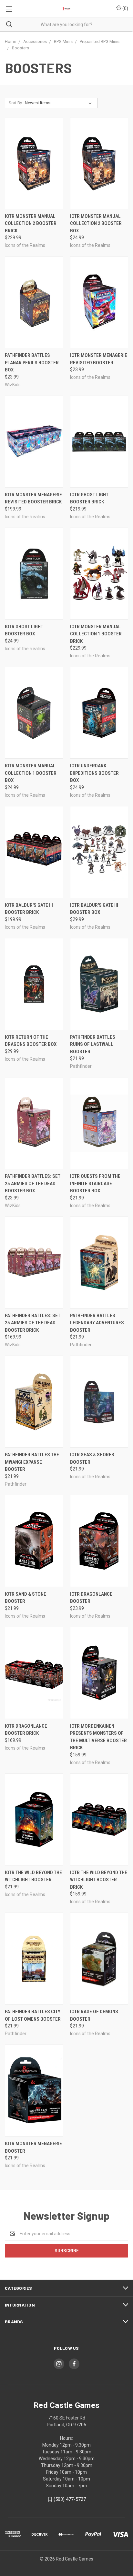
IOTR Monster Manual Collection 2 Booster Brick (31, 223)
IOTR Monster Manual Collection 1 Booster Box (31, 773)
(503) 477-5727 (70, 2499)
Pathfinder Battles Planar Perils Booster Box (32, 363)
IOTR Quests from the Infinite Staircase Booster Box (95, 1183)
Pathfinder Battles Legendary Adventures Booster (97, 1323)
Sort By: (16, 103)
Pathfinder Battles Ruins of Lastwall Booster (93, 1044)
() (125, 8)
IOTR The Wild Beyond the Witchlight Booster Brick (99, 1880)
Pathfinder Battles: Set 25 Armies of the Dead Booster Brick (33, 1323)
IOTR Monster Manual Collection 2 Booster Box (96, 223)
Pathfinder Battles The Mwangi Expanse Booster (32, 1462)
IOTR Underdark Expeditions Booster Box (94, 773)
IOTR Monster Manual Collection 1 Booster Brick (96, 634)
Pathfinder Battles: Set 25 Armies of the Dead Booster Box (33, 1183)
